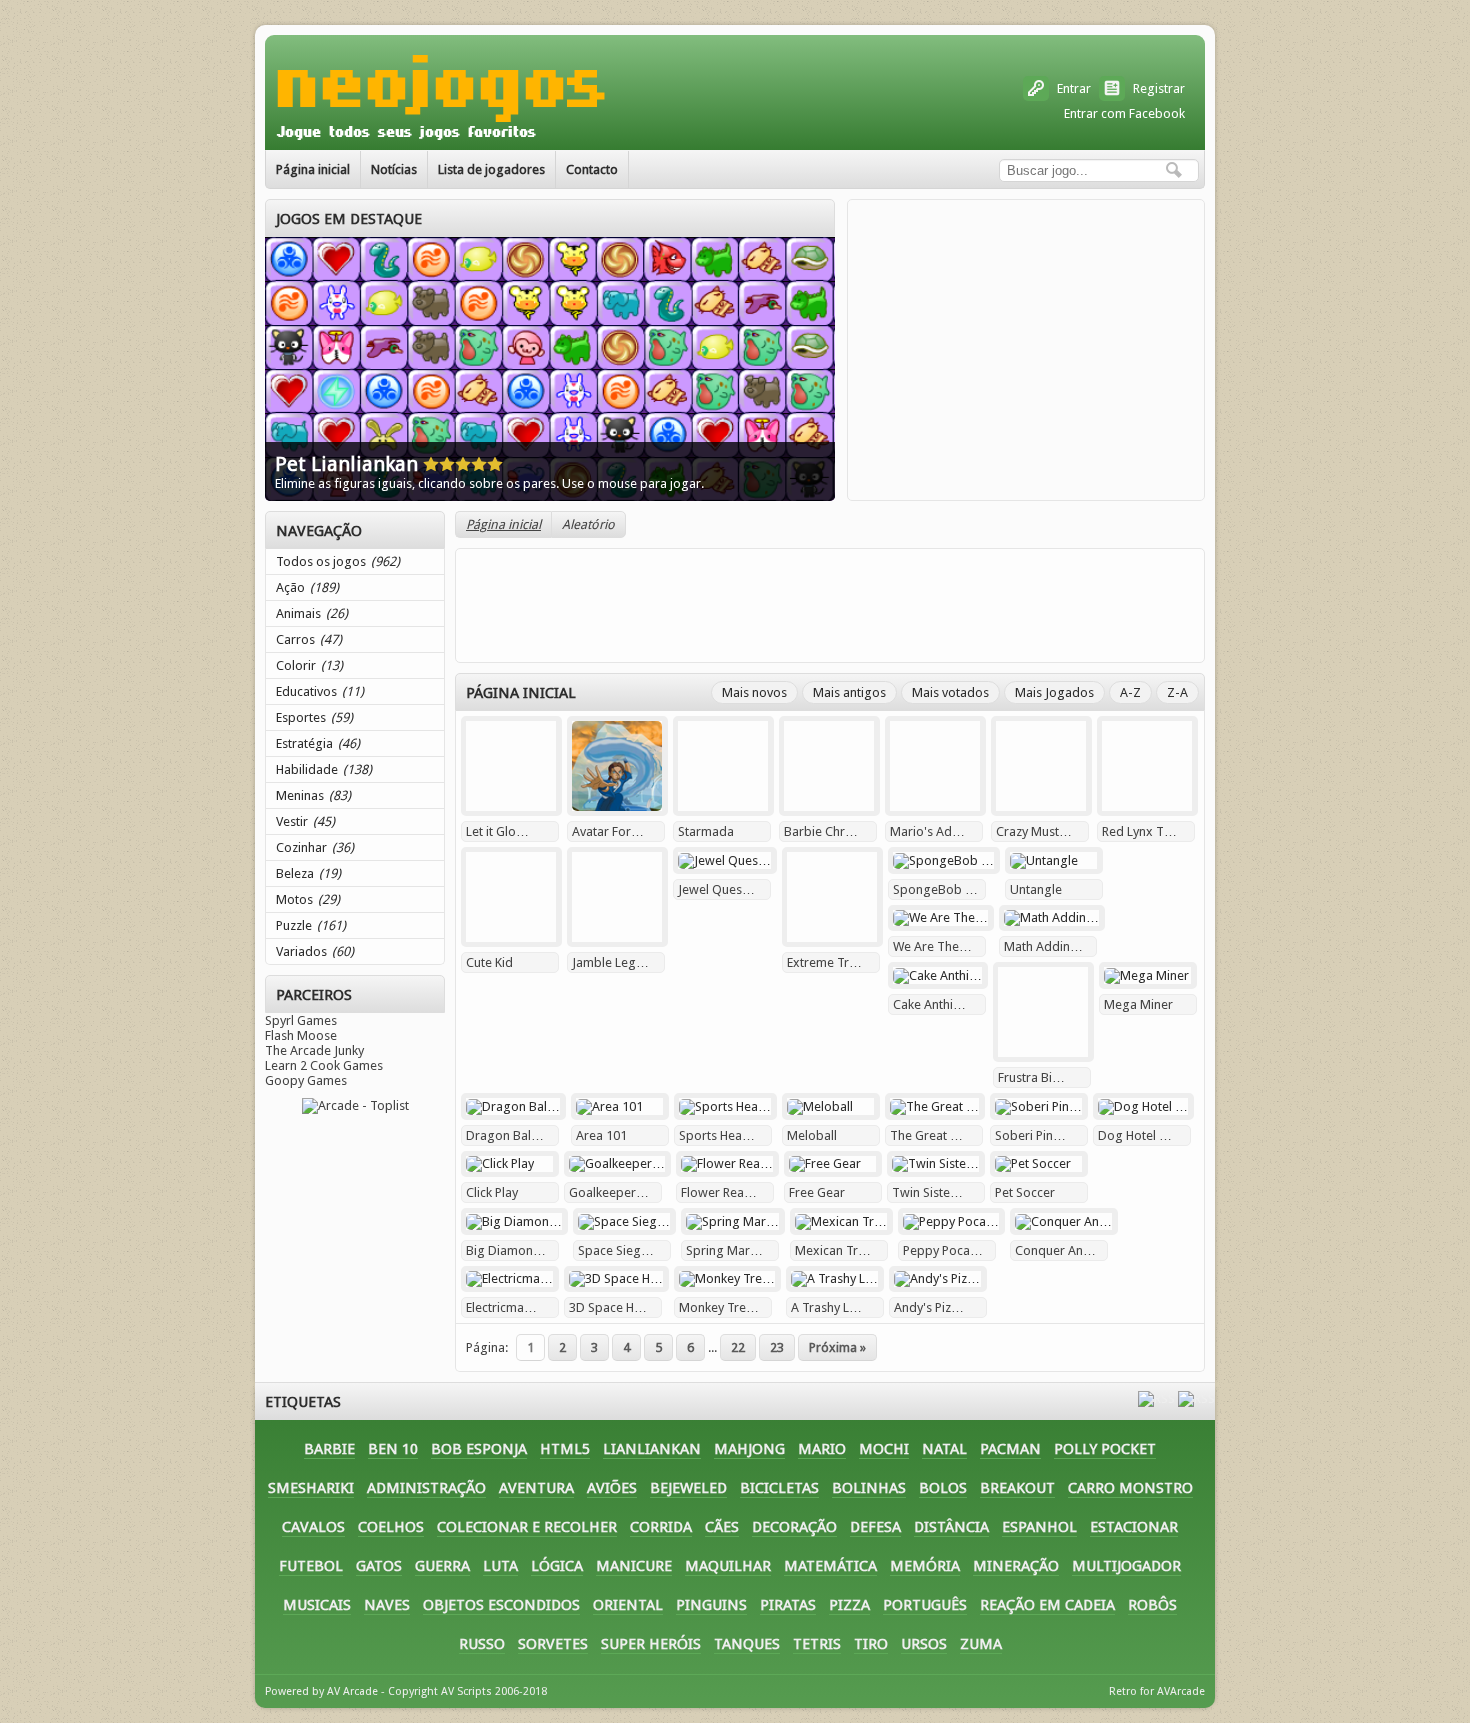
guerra (442, 1566)
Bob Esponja (479, 1449)
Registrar (1159, 88)
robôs (1152, 1605)
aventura (536, 1488)
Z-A (1177, 692)
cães (722, 1527)
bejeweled (688, 1488)
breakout (1017, 1488)
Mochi (884, 1449)
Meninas (313, 795)
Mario (822, 1449)
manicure (634, 1566)
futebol (311, 1566)
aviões (612, 1488)
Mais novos (754, 692)
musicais (317, 1605)
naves (387, 1605)
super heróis (651, 1644)
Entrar (1074, 88)
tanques (747, 1644)
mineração (1016, 1566)
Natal (944, 1449)
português (925, 1605)
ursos (924, 1644)
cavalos (313, 1527)
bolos (943, 1488)
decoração (794, 1527)
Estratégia (318, 743)
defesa (875, 1527)
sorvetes (553, 1644)
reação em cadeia (1047, 1605)
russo (482, 1644)
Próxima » (837, 1347)
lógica (557, 1566)
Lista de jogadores (491, 169)
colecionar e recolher (527, 1527)
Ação (307, 587)
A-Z (1130, 692)
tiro (871, 1644)
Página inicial (313, 169)
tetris (817, 1644)
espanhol (1039, 1527)
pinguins (711, 1605)
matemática (830, 1566)
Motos (308, 899)
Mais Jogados (1054, 692)
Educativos (320, 691)
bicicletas (779, 1488)
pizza (849, 1605)
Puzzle (311, 925)
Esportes (314, 717)
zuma (981, 1644)
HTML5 (565, 1449)
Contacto (592, 169)
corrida (661, 1527)
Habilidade (324, 769)
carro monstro (1130, 1488)
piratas (788, 1605)
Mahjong (749, 1449)
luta (500, 1566)
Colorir (309, 665)
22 (738, 1347)
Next (816, 339)
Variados (315, 951)
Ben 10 (393, 1449)
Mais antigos (849, 692)
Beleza (308, 873)
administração (426, 1488)
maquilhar (728, 1566)
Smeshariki (311, 1488)
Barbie (329, 1449)
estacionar (1134, 1527)
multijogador (1126, 1566)
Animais (312, 613)
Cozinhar (315, 847)
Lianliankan (652, 1449)
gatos (379, 1566)
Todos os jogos (338, 561)
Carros (309, 639)
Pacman (1010, 1449)
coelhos (391, 1527)
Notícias (394, 169)
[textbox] (1099, 170)
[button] (1174, 170)
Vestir (305, 821)
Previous (284, 339)
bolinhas (869, 1488)
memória (925, 1566)
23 (777, 1347)
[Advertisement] (1026, 350)
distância (951, 1527)
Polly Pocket (1105, 1449)
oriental (628, 1605)
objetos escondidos (501, 1605)
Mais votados (950, 692)
